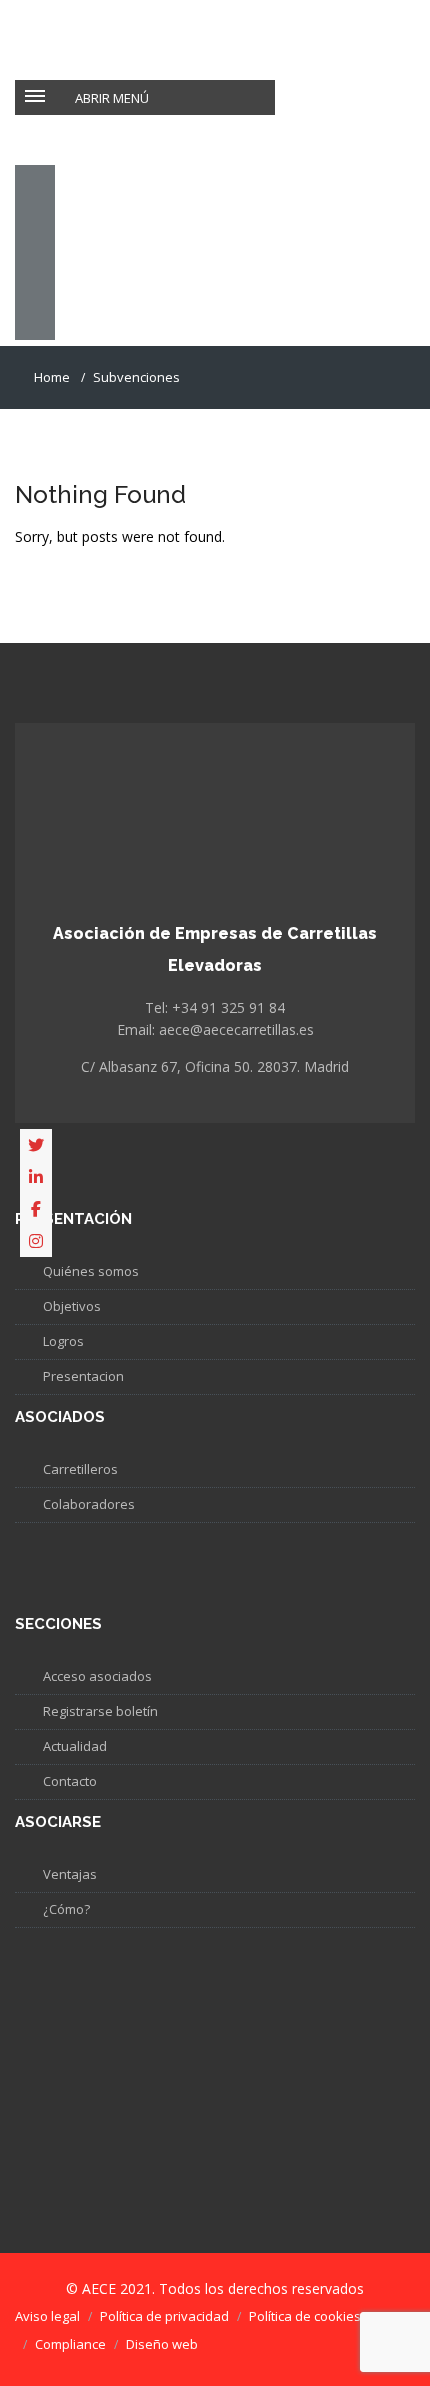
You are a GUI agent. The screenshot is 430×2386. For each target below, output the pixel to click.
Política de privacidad (164, 2316)
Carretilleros (80, 1469)
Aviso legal (47, 2316)
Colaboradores (89, 1504)
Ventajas (70, 1874)
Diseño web (162, 2344)
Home (52, 377)
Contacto (70, 1781)
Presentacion (83, 1376)
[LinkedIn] (36, 1177)
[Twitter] (36, 1145)
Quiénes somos (91, 1271)
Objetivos (72, 1306)
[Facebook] (36, 1209)
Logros (63, 1341)
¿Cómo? (66, 1909)
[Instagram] (36, 1241)
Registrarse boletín (100, 1711)
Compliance (70, 2344)
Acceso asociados (97, 1676)
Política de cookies (305, 2316)
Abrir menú (112, 98)
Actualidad (75, 1746)
